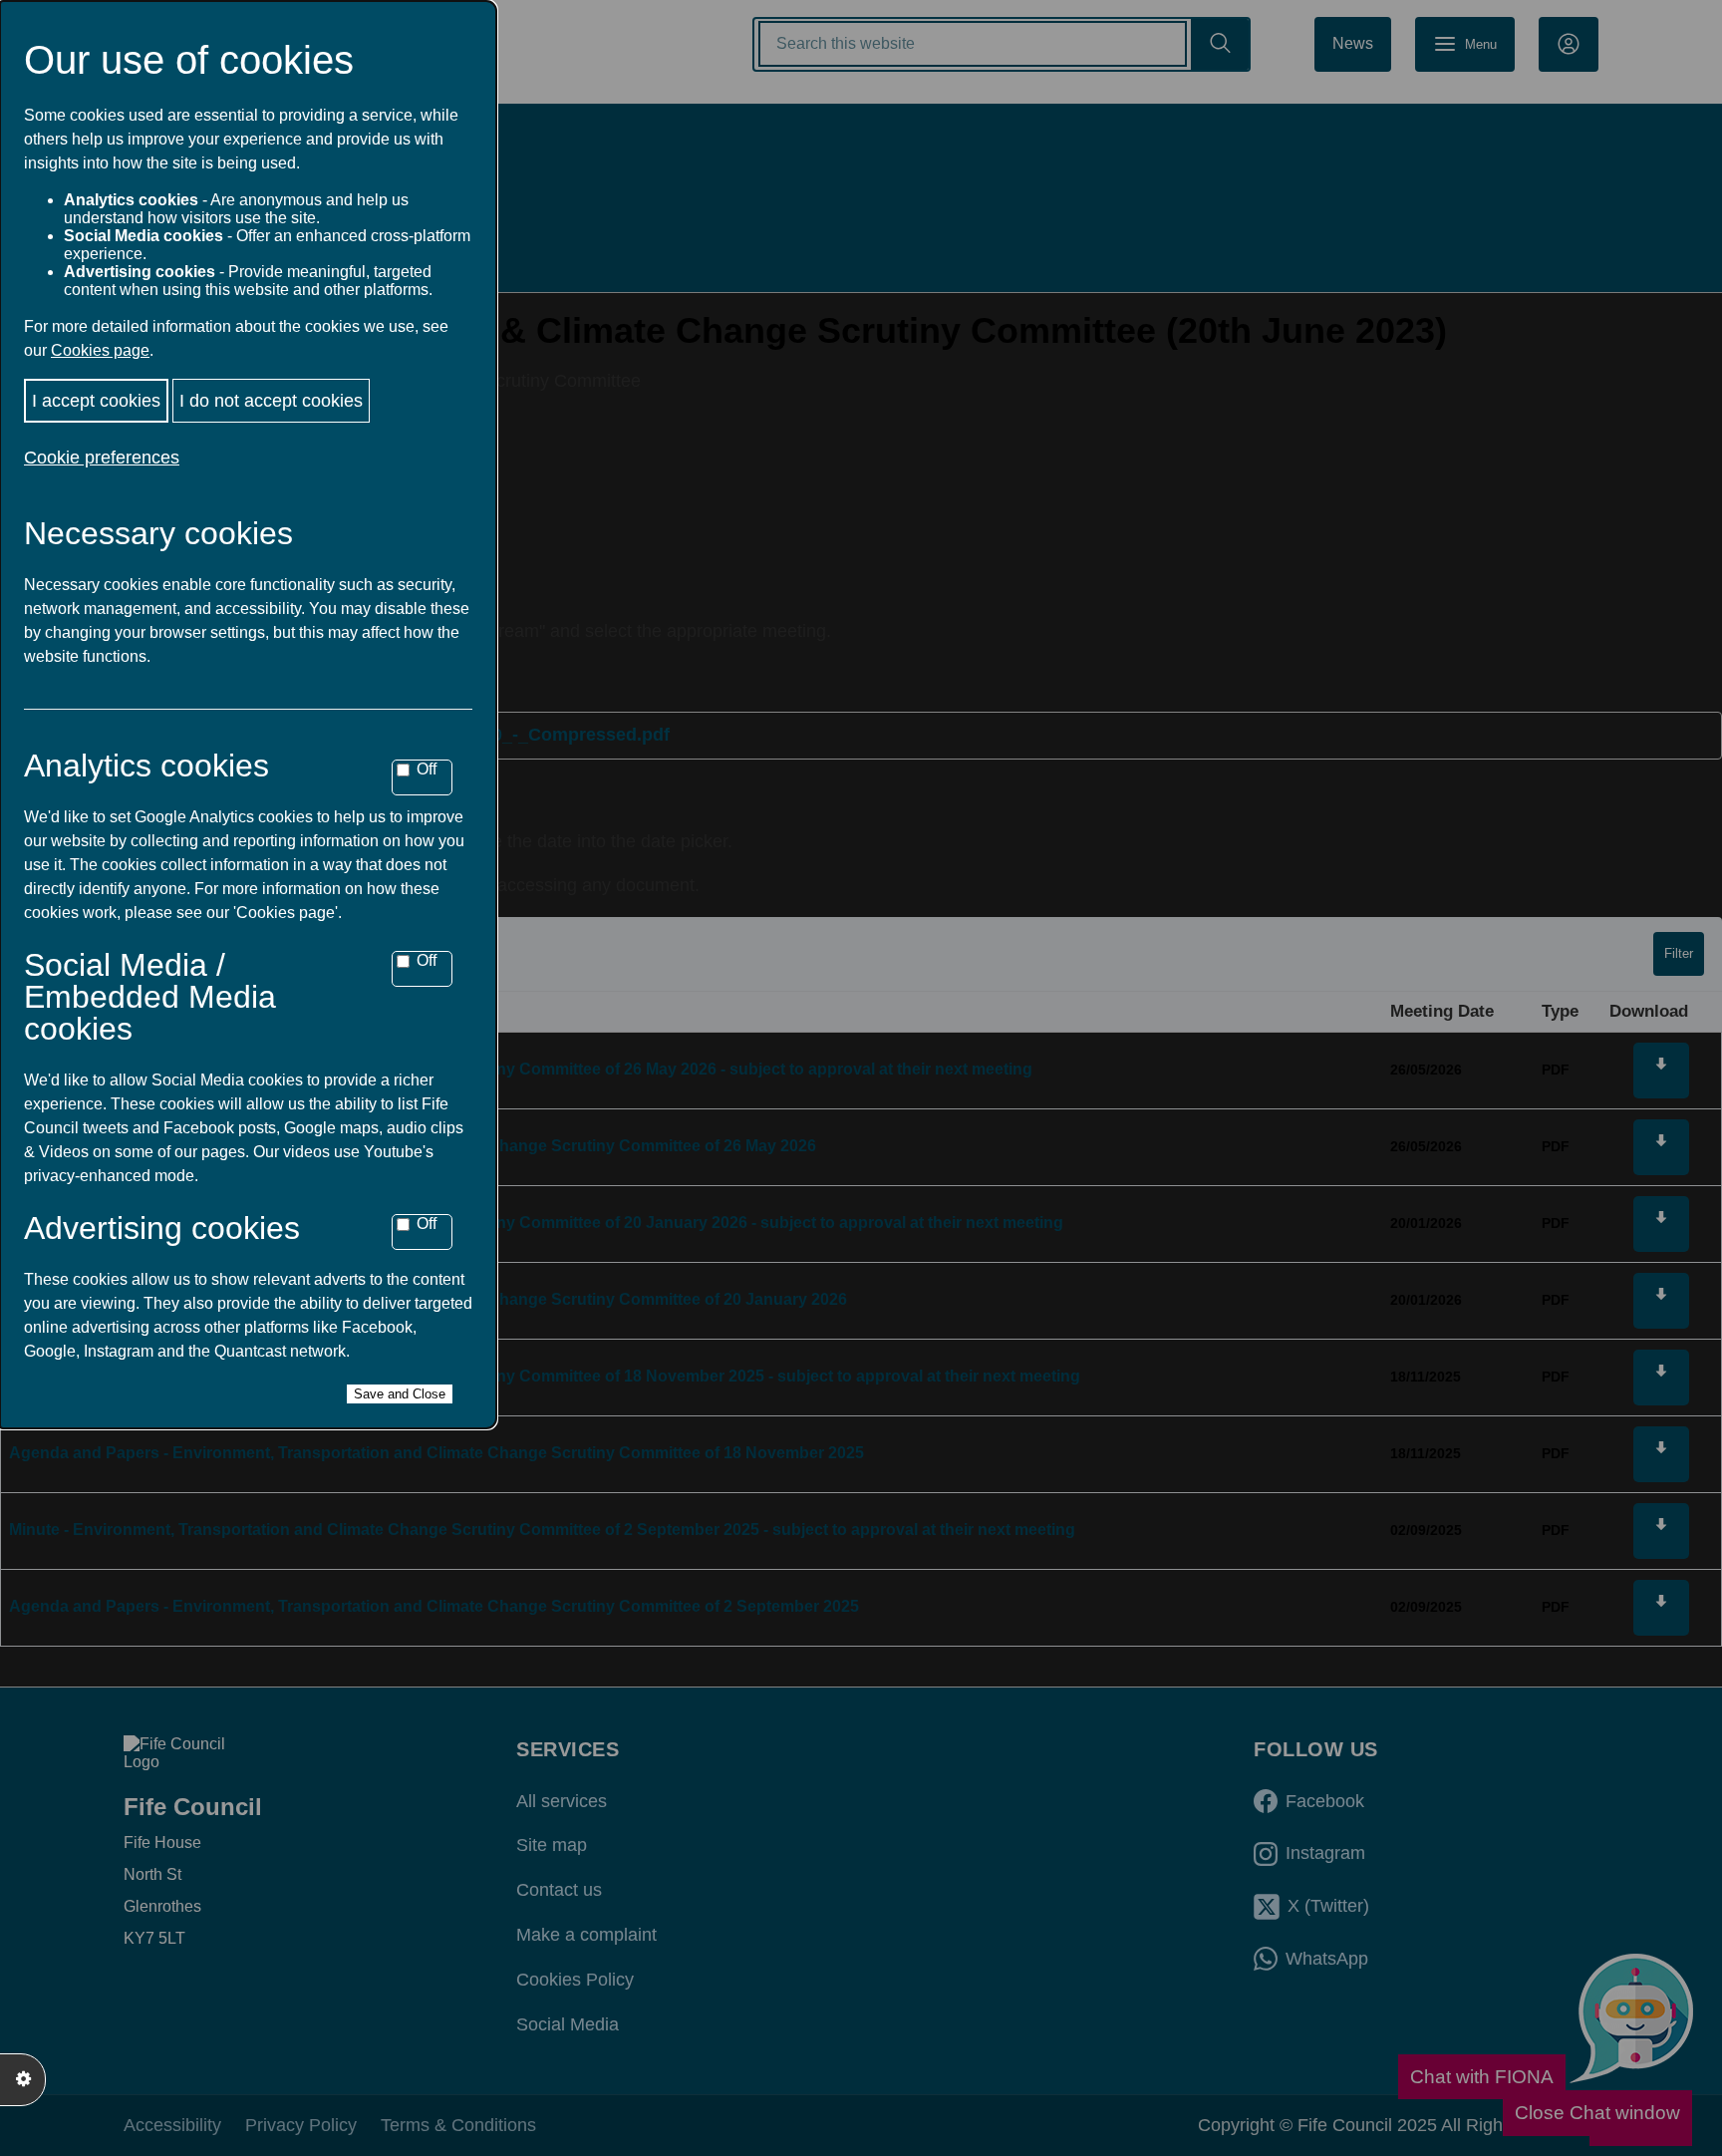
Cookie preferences (102, 458)
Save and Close (400, 1394)
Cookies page (100, 350)
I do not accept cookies (271, 401)
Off (427, 769)
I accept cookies (96, 401)
